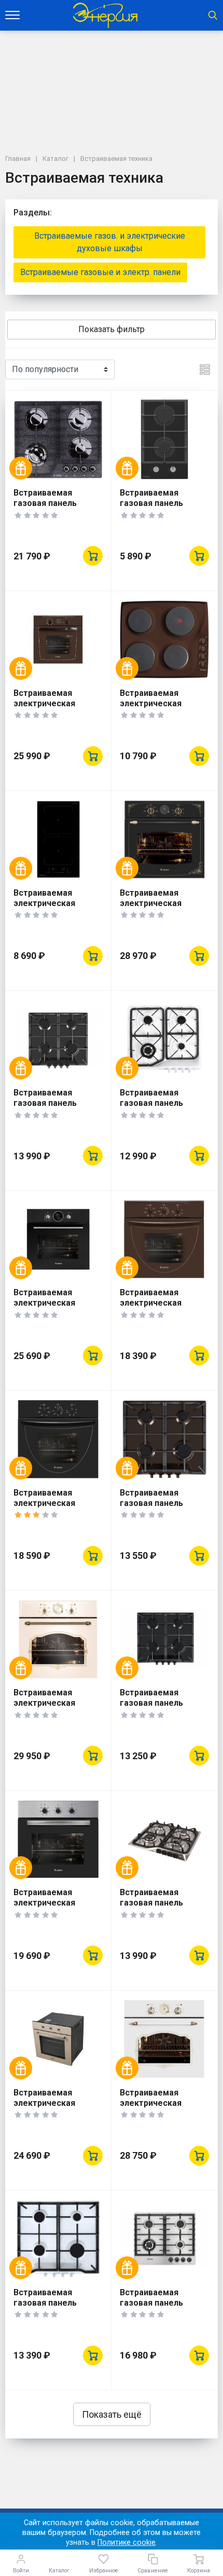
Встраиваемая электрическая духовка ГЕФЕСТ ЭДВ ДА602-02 (57, 1308)
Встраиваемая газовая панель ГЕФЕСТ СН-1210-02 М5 (160, 1908)
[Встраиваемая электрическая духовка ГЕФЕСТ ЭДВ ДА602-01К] (164, 1239)
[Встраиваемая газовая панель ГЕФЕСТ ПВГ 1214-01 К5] (164, 2239)
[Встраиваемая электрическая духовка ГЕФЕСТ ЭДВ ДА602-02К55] (58, 1639)
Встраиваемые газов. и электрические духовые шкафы (110, 242)
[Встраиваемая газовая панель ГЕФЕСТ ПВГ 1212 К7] (164, 1439)
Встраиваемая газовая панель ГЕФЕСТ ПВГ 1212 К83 (57, 1103)
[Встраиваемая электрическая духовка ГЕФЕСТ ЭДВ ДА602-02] (58, 1239)
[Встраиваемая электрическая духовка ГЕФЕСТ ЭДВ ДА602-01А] (58, 1439)
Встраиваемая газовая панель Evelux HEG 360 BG (156, 503)
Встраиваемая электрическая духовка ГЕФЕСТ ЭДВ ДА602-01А (57, 1508)
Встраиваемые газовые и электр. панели (100, 272)
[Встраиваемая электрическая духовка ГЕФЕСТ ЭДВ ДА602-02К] (58, 640)
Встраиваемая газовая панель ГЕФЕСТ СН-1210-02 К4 (160, 1108)
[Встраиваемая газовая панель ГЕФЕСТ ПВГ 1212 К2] (164, 1639)
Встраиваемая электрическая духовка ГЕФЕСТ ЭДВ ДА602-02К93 (163, 908)
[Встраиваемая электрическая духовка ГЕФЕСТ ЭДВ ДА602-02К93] (164, 839)
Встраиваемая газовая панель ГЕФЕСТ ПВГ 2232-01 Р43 (55, 508)
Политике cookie (127, 2543)
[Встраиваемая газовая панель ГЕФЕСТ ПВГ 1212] (58, 2239)
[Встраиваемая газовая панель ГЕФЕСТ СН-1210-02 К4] (164, 1039)
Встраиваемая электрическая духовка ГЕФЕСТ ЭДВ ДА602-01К (163, 1308)
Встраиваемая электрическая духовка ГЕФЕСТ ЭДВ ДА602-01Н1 (57, 1908)
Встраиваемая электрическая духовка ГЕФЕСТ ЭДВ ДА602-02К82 (163, 2108)
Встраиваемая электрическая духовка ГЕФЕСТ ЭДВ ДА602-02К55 (57, 1708)
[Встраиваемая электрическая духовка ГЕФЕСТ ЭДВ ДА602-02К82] (164, 2039)
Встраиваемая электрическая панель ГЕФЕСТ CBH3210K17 (151, 709)
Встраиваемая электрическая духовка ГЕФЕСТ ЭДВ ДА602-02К (57, 709)
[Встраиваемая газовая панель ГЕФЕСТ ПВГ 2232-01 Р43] (58, 439)
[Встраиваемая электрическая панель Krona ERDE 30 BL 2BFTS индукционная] (58, 839)
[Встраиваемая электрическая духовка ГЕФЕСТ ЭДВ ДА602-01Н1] (58, 1839)
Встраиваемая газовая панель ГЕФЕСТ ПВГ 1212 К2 (161, 1703)
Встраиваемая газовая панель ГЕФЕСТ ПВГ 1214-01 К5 (161, 2308)
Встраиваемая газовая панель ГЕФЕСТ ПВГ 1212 (49, 2303)
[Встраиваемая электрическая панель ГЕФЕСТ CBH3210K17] (164, 640)
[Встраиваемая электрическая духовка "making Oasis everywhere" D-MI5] (58, 2039)
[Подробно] (205, 369)
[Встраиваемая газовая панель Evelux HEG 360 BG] (164, 439)
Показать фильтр (112, 329)
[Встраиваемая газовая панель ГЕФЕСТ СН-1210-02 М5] (164, 1839)
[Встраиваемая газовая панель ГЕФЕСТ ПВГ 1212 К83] (58, 1039)
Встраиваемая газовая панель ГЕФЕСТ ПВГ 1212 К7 (161, 1503)
